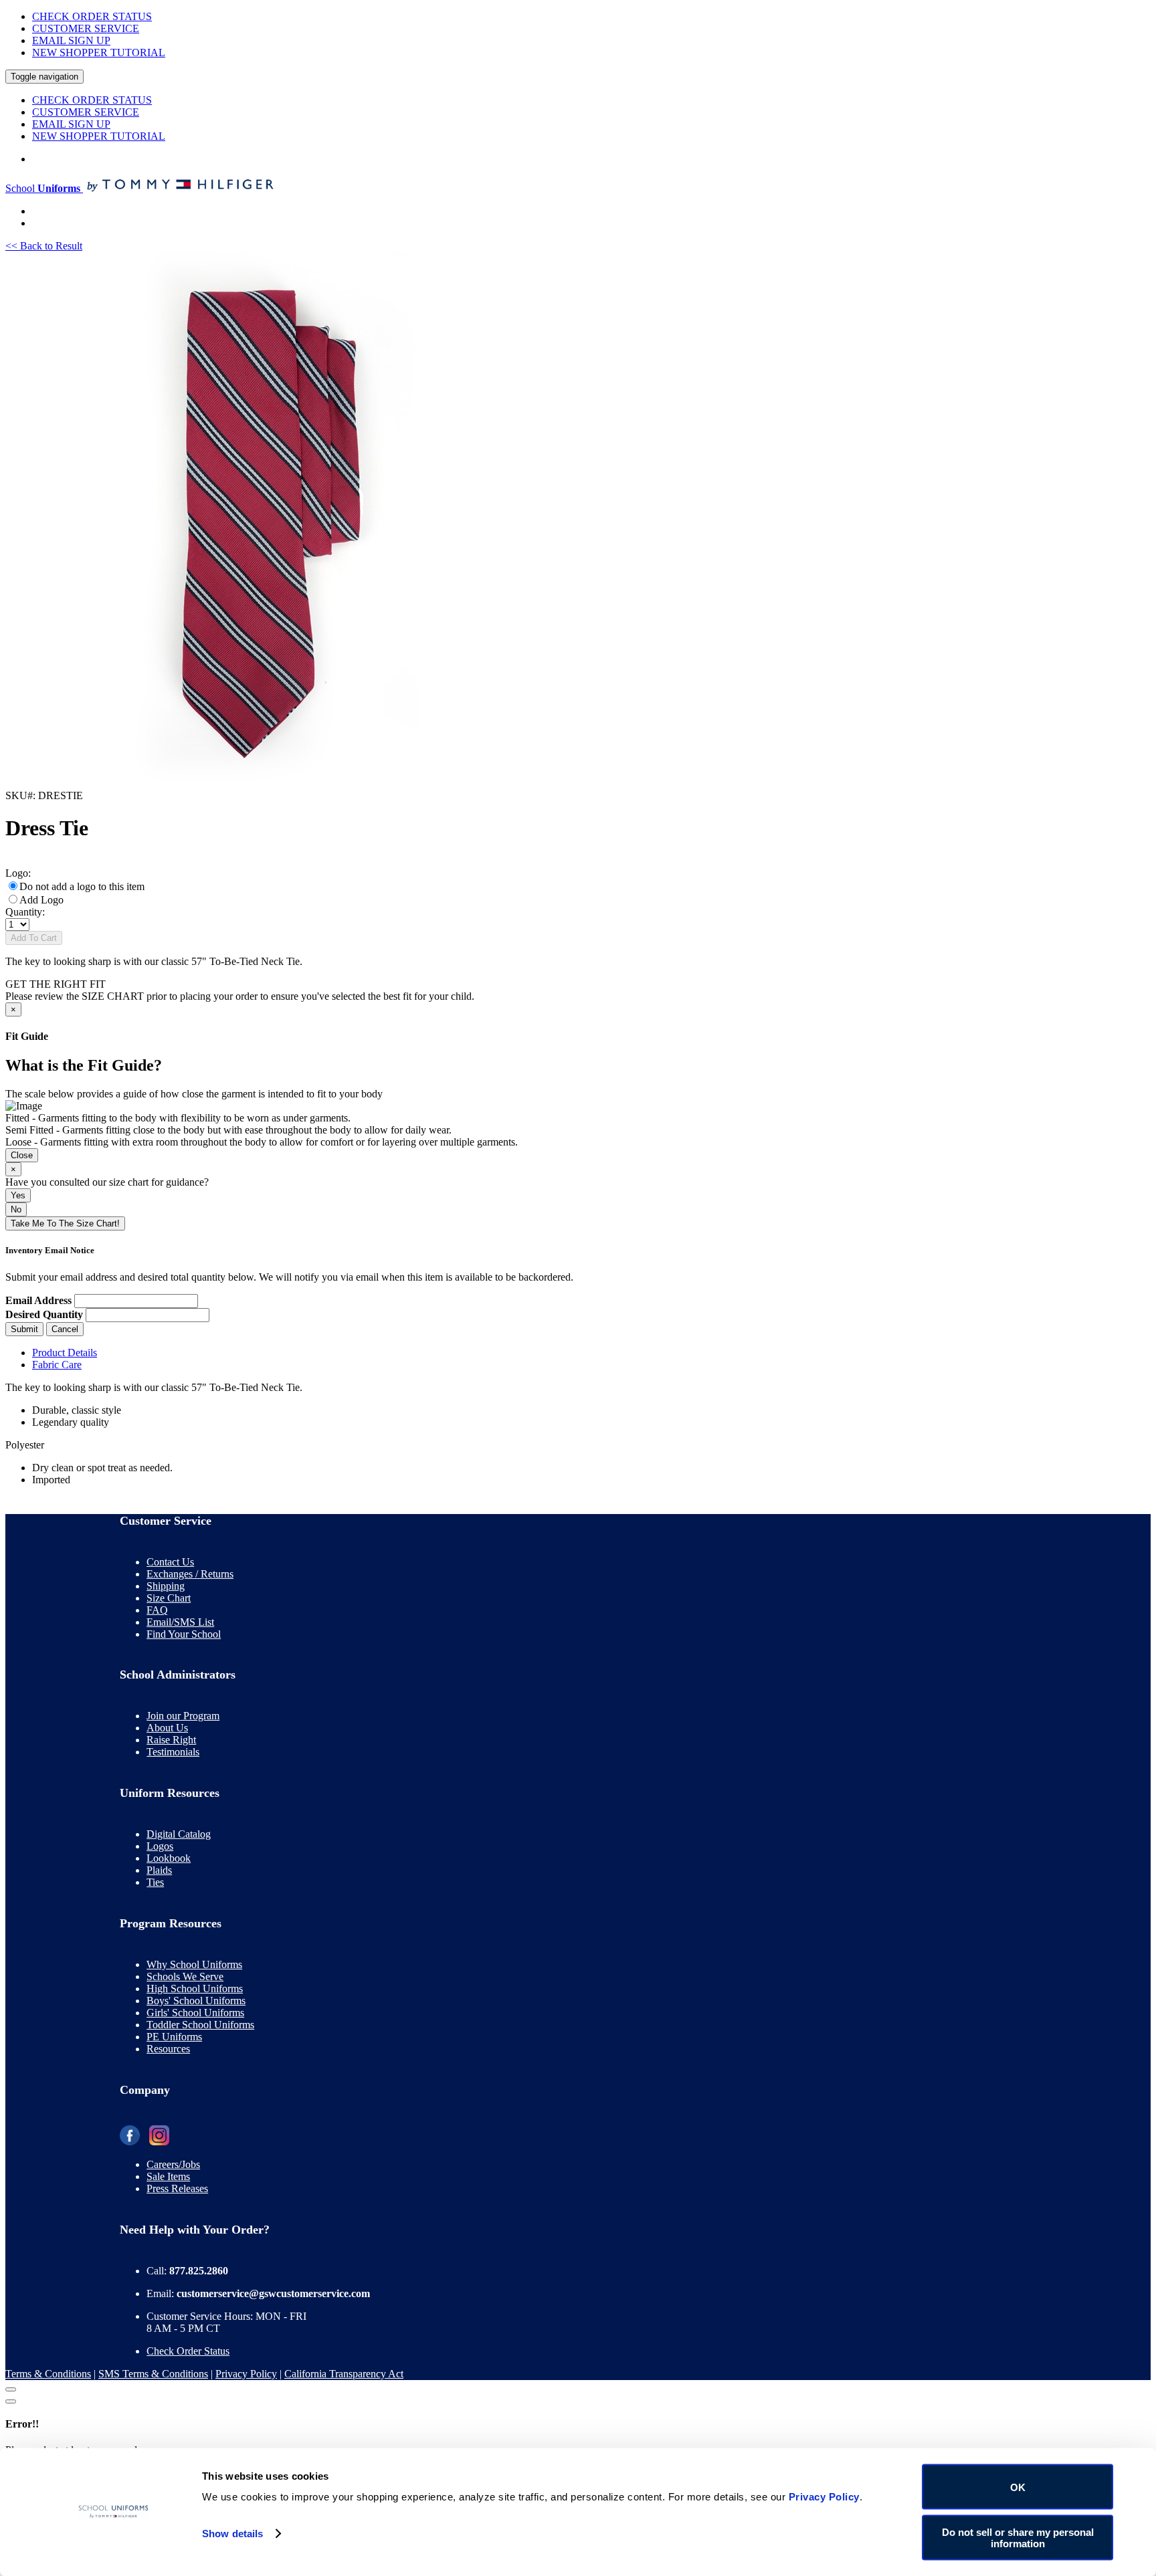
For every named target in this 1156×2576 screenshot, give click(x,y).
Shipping (166, 1586)
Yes (18, 1195)
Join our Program (183, 1716)
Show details (232, 2534)
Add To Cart (34, 938)
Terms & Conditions (48, 2374)
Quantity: (25, 912)
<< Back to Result (44, 246)
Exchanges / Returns (190, 1574)
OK (1018, 2487)
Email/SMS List (180, 1622)
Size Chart (169, 1598)
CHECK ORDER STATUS (92, 16)
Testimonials (173, 1752)
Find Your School (184, 1634)
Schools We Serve (185, 1976)
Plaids (159, 1870)
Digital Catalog (179, 1834)
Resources (168, 2049)
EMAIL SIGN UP (71, 40)
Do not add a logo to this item (82, 886)
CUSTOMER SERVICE (86, 28)
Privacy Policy (246, 2374)
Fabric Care (57, 1365)
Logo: (18, 873)
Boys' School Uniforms (196, 2001)
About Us (167, 1728)
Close (22, 1155)
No (16, 1209)
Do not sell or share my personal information (1018, 2537)
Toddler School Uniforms (200, 2025)
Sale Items (168, 2176)
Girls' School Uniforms (195, 2013)
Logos (160, 1846)
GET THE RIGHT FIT (56, 984)
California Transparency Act (344, 2374)
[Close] (11, 2389)
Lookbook (169, 1858)
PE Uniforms (174, 2037)
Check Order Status (188, 2351)
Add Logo (41, 900)
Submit (24, 1329)
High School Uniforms (195, 1989)
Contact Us (170, 1562)
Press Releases (177, 2188)
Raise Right (171, 1740)
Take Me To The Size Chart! (65, 1223)
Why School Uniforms (194, 1964)
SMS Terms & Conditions (153, 2374)
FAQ (157, 1610)
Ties (155, 1882)
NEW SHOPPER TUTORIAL (99, 52)
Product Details (65, 1353)
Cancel (65, 1329)
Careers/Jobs (173, 2164)
